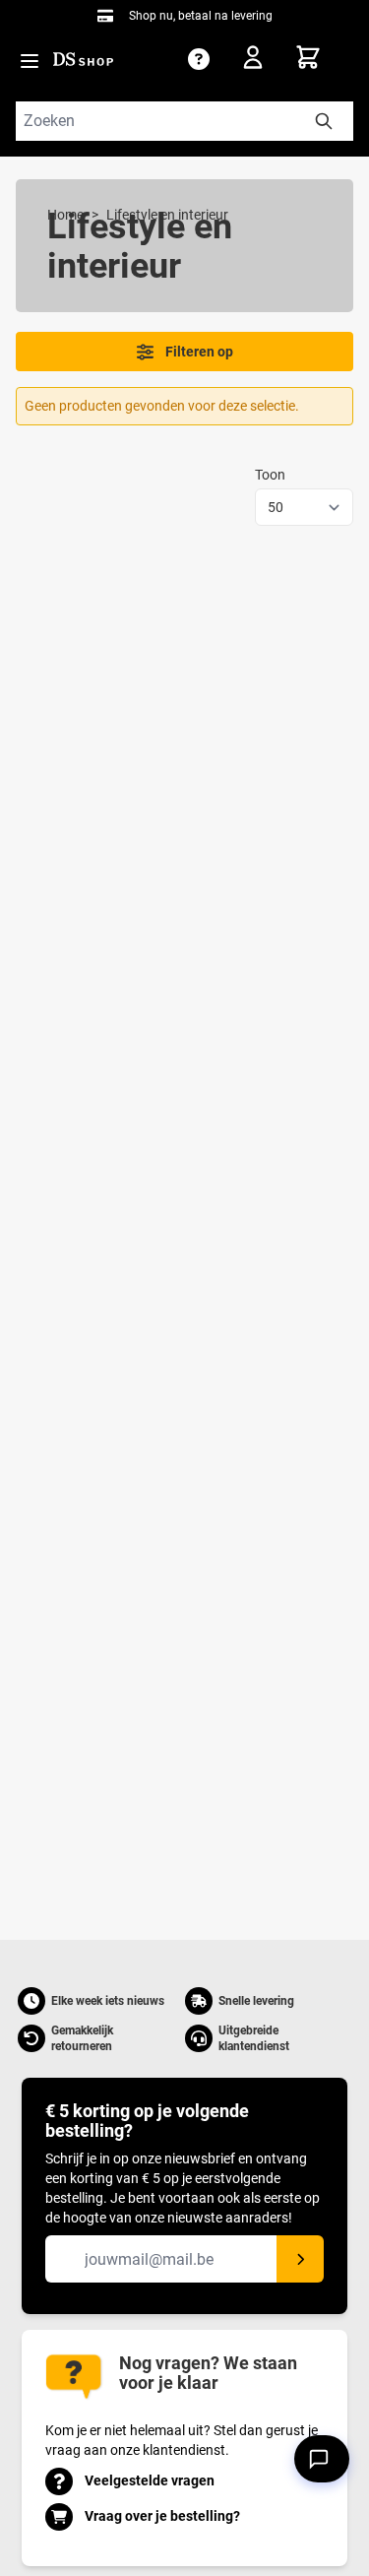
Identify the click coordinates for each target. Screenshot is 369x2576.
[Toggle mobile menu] (30, 61)
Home (65, 215)
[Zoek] (324, 121)
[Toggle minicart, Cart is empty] (324, 57)
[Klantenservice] (199, 59)
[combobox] (184, 121)
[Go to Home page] (83, 59)
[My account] (259, 61)
